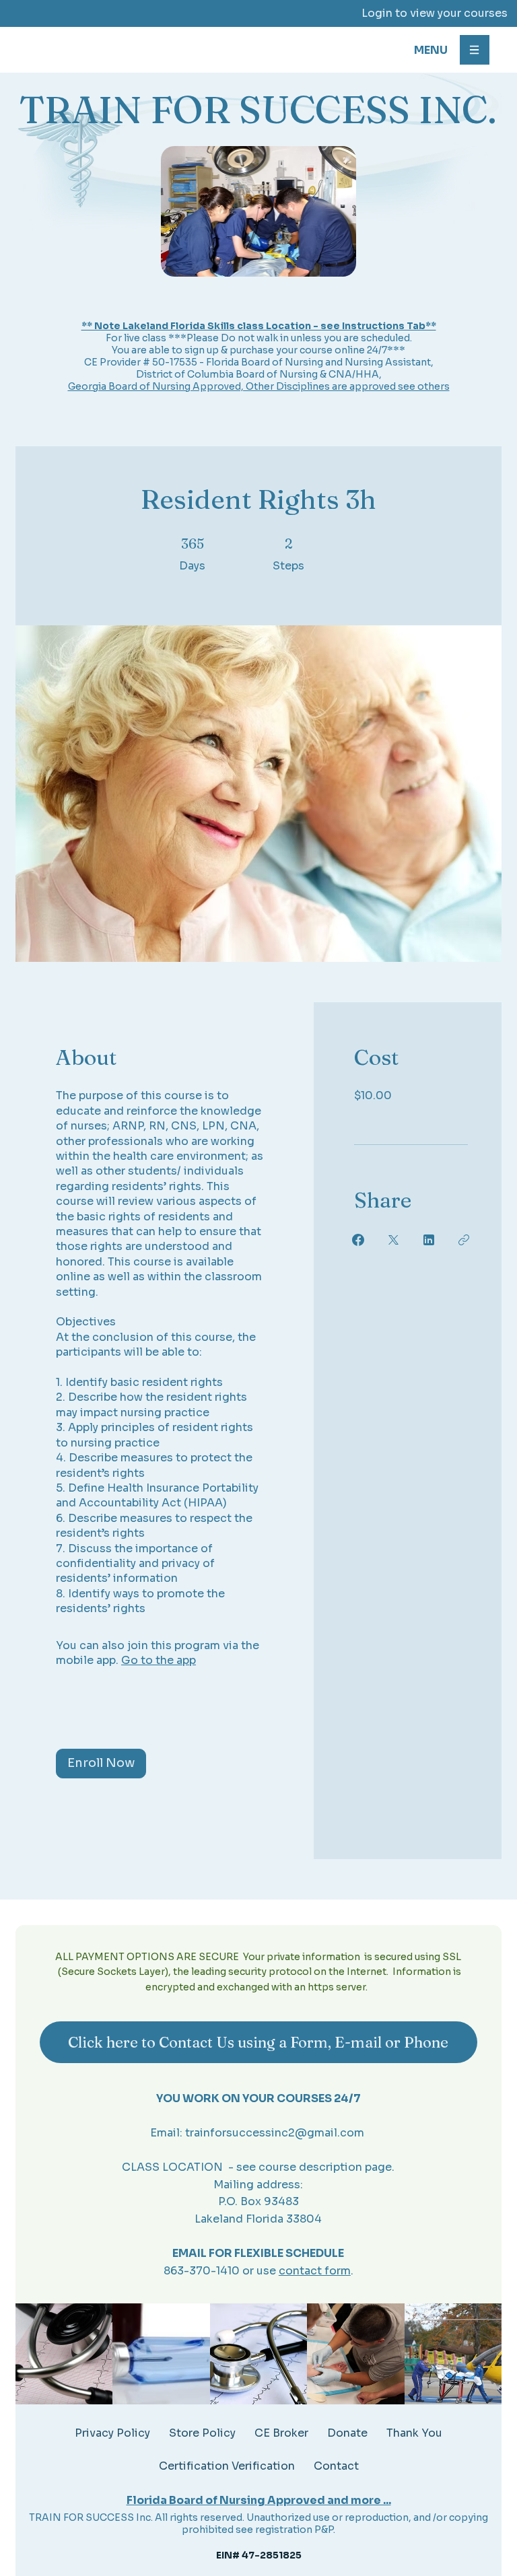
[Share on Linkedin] (429, 1240)
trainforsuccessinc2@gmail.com (275, 2133)
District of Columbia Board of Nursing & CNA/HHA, (259, 374)
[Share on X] (393, 1240)
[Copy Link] (464, 1240)
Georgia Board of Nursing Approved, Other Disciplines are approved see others (259, 386)
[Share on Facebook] (358, 1240)
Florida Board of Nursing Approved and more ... (259, 2500)
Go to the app (159, 1660)
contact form (315, 2271)
